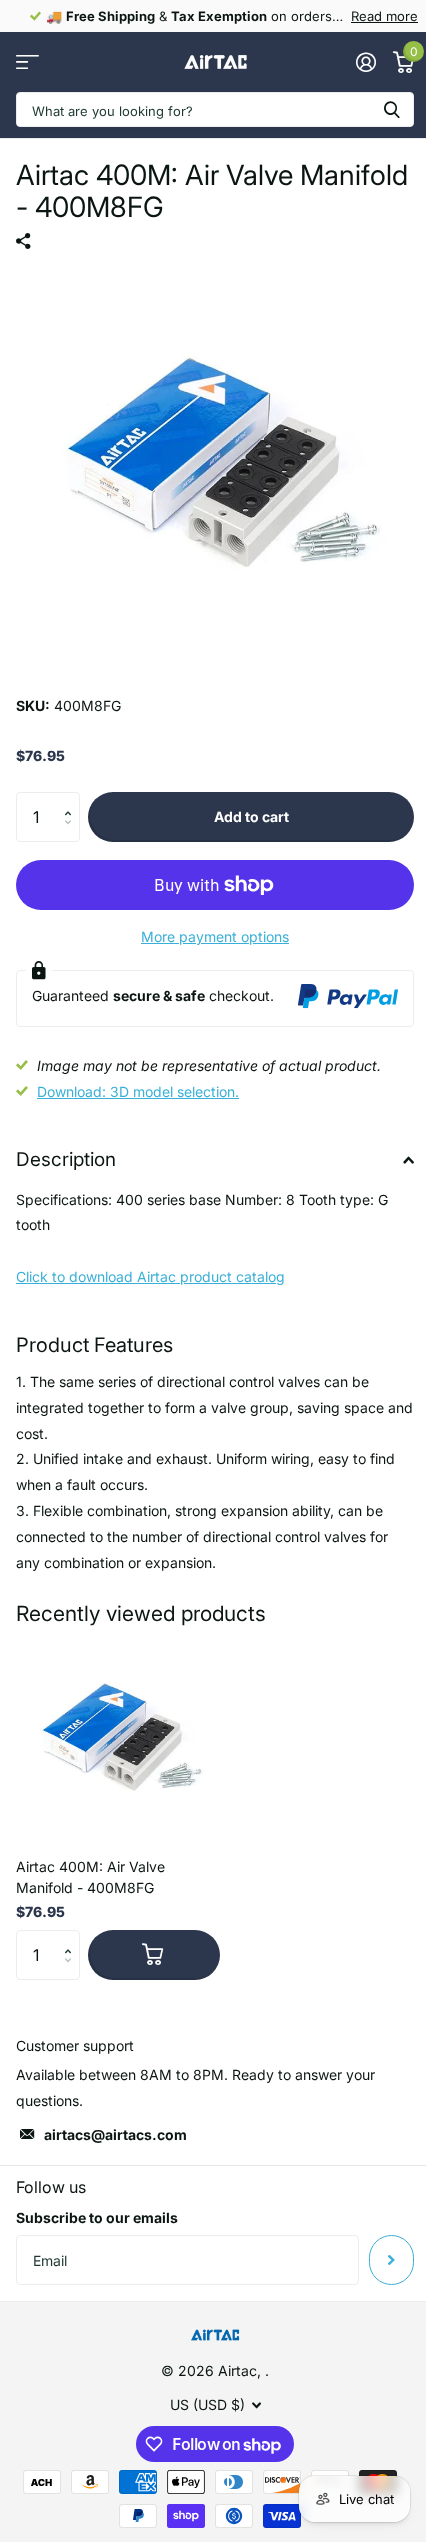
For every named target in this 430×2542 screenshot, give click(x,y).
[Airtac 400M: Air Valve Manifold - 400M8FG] (118, 1740)
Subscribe (391, 2260)
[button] (72, 799)
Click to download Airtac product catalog (150, 1276)
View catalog (27, 62)
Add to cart (251, 816)
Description (66, 1159)
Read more (384, 16)
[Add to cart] (154, 1955)
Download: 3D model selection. (138, 1091)
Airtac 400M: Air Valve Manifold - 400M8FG (90, 1877)
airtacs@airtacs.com (115, 2134)
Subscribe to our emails (97, 2217)
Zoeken (392, 109)
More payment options (215, 936)
